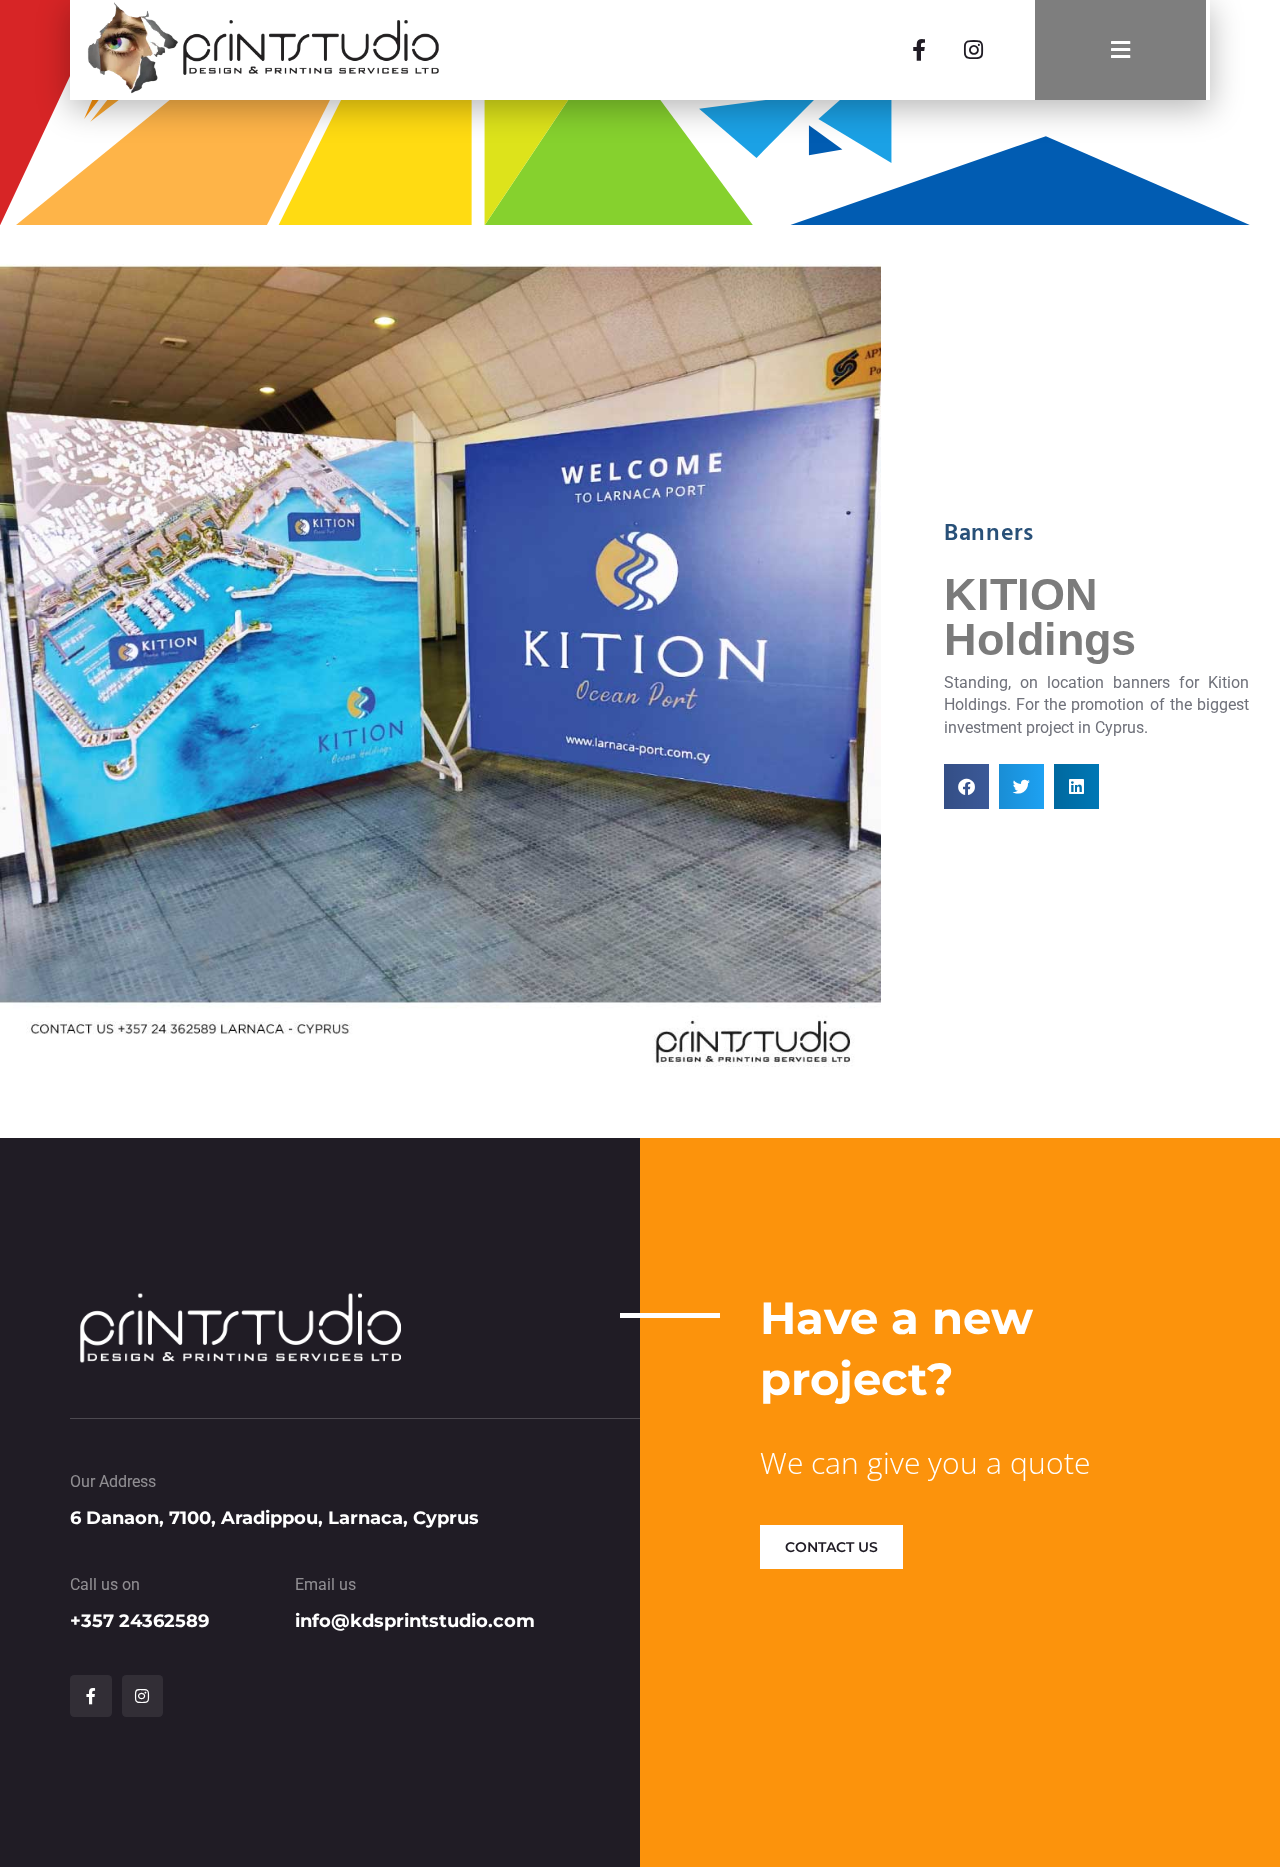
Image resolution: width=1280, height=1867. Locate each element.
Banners (988, 534)
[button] (966, 786)
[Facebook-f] (919, 50)
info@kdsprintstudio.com (415, 1621)
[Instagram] (973, 50)
